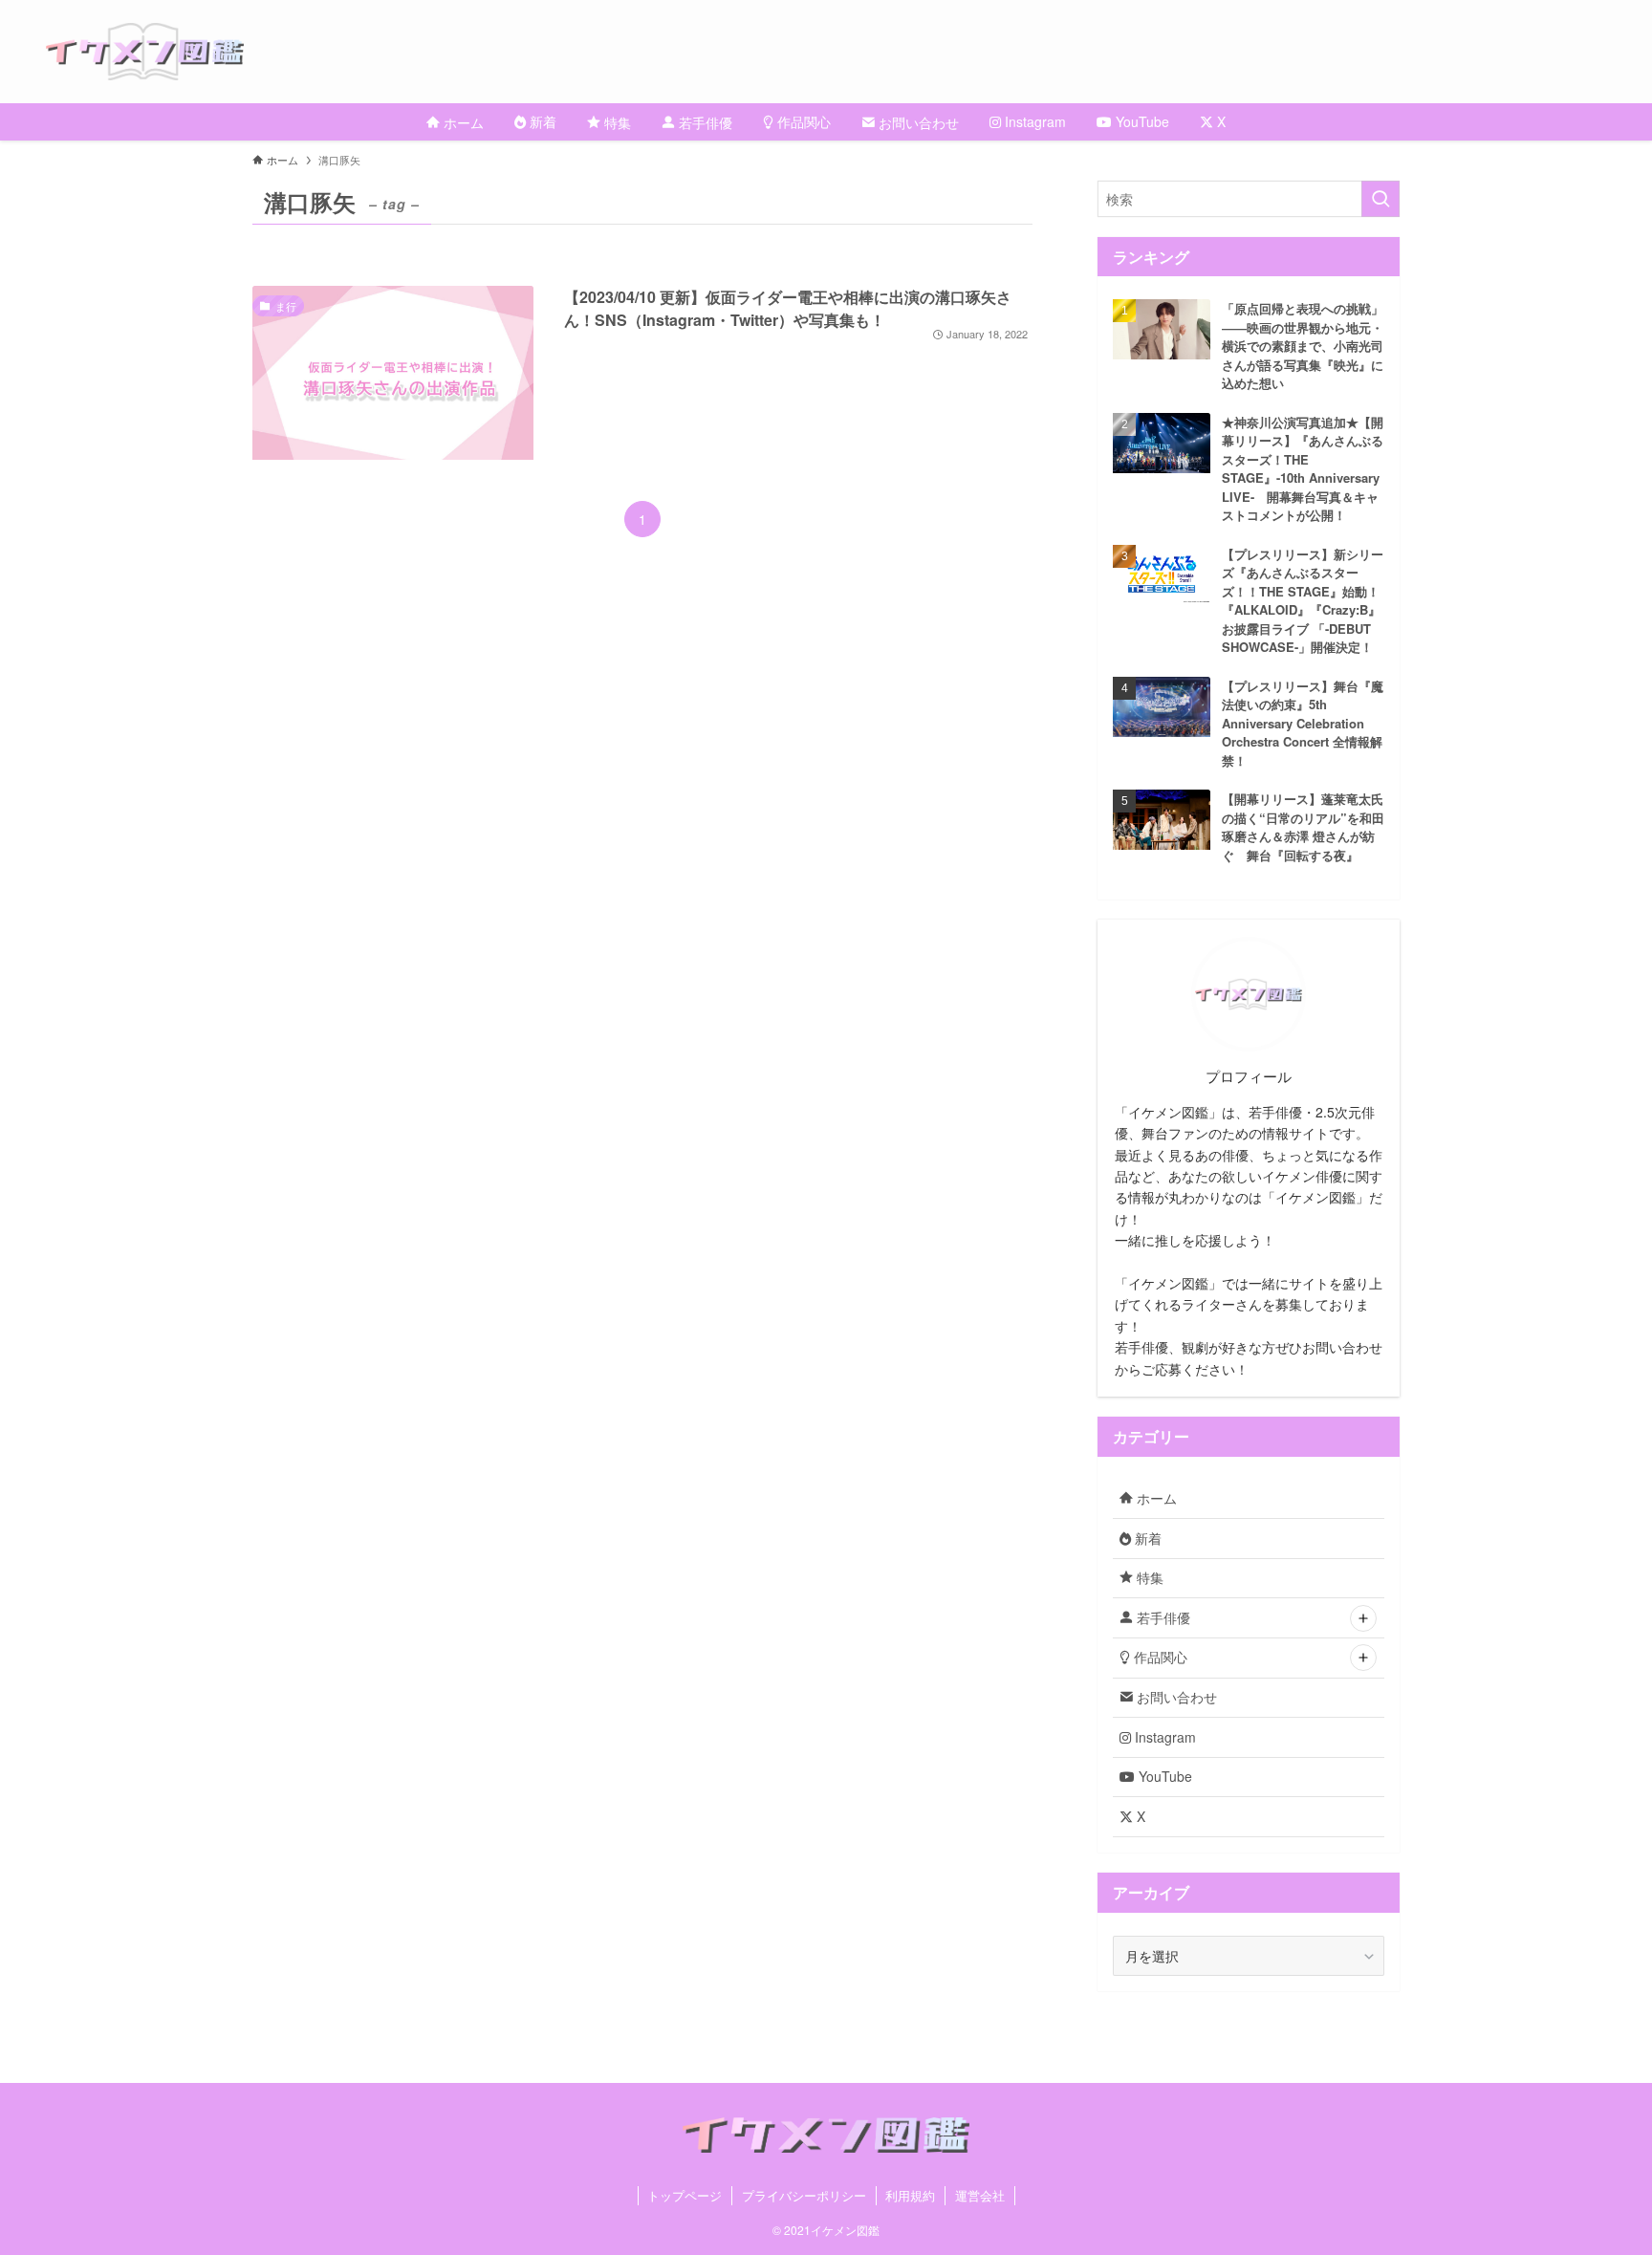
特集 (1148, 1577)
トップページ (685, 2195)
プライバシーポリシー (804, 2195)
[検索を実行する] (1380, 199)
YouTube (1163, 1776)
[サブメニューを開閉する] (1363, 1618)
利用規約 (910, 2195)
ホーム (1155, 1498)
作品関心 (1159, 1657)
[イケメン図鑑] (849, 52)
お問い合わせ (1175, 1697)
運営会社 (980, 2195)
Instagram (1163, 1737)
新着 (1146, 1538)
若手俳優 (1162, 1617)
